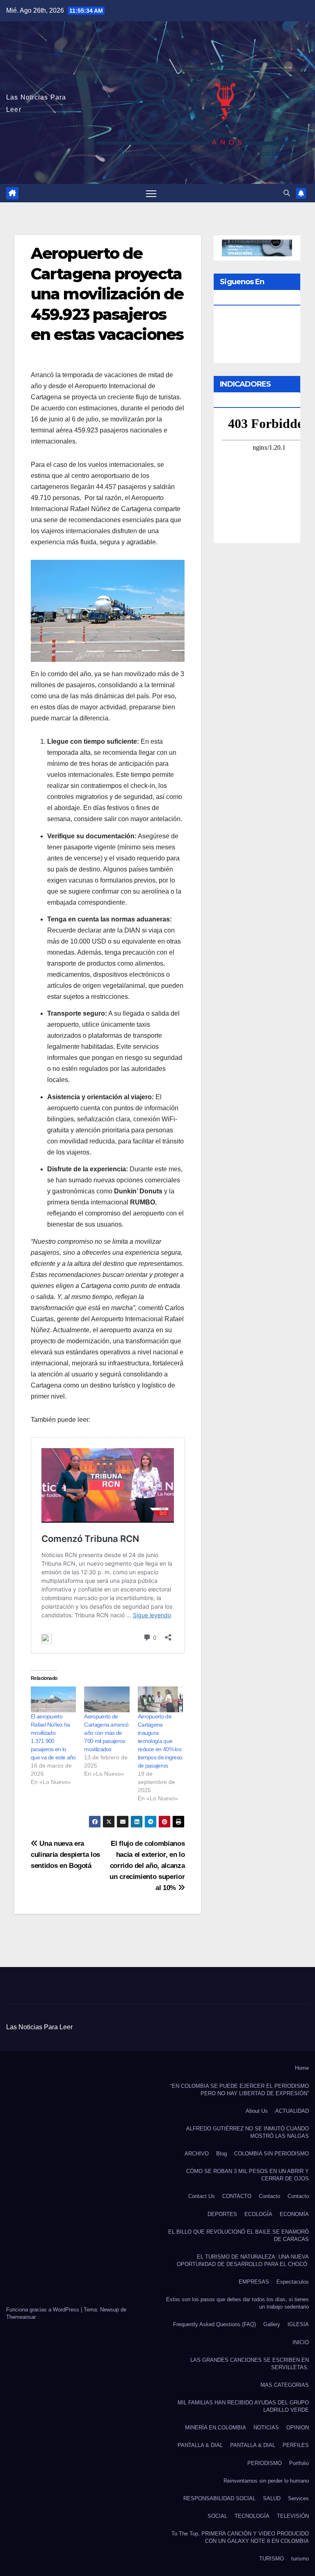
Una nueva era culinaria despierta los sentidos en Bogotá (65, 1854)
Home (302, 2068)
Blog (221, 2154)
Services (298, 2498)
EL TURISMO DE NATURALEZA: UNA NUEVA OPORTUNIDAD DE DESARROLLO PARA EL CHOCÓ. (243, 2260)
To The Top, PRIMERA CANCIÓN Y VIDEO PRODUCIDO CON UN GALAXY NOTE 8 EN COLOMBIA (240, 2537)
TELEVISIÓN (293, 2516)
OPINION (298, 2428)
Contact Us (202, 2196)
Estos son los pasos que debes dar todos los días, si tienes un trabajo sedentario (237, 2303)
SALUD (272, 2498)
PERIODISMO (265, 2463)
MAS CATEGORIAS (285, 2385)
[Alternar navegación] (151, 193)
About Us (257, 2111)
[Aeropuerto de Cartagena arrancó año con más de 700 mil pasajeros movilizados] (107, 1699)
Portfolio (299, 2463)
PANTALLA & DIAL (200, 2445)
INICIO (301, 2342)
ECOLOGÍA (258, 2214)
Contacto (269, 2196)
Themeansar (21, 2317)
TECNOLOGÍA (252, 2516)
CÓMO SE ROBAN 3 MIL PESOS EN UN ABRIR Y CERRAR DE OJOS (248, 2175)
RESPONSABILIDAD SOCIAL (219, 2498)
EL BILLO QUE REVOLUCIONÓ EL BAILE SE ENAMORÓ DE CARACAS (239, 2235)
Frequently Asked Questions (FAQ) (215, 2324)
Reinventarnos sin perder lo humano (266, 2481)
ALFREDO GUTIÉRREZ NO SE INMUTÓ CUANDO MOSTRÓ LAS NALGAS (248, 2132)
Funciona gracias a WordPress (43, 2310)
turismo (300, 2559)
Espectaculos (293, 2282)
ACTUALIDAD (292, 2111)
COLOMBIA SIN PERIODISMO (272, 2154)
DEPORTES (222, 2214)
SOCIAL (217, 2516)
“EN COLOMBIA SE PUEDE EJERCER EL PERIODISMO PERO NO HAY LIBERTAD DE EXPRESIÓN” (240, 2090)
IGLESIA (298, 2324)
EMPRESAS (254, 2282)
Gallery (272, 2324)
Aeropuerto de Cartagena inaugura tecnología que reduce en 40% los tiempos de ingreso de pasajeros (160, 1741)
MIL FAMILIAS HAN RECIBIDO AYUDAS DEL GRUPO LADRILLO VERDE (243, 2406)
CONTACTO (237, 2196)
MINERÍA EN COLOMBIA (216, 2428)
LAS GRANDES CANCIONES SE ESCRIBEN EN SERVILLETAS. (250, 2364)
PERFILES (296, 2445)
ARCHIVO (197, 2154)
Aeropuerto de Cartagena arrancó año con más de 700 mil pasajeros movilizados (106, 1733)
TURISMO (272, 2559)
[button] (287, 193)
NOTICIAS (266, 2428)
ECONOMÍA (294, 2214)
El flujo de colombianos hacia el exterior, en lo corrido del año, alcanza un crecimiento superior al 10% (147, 1865)
